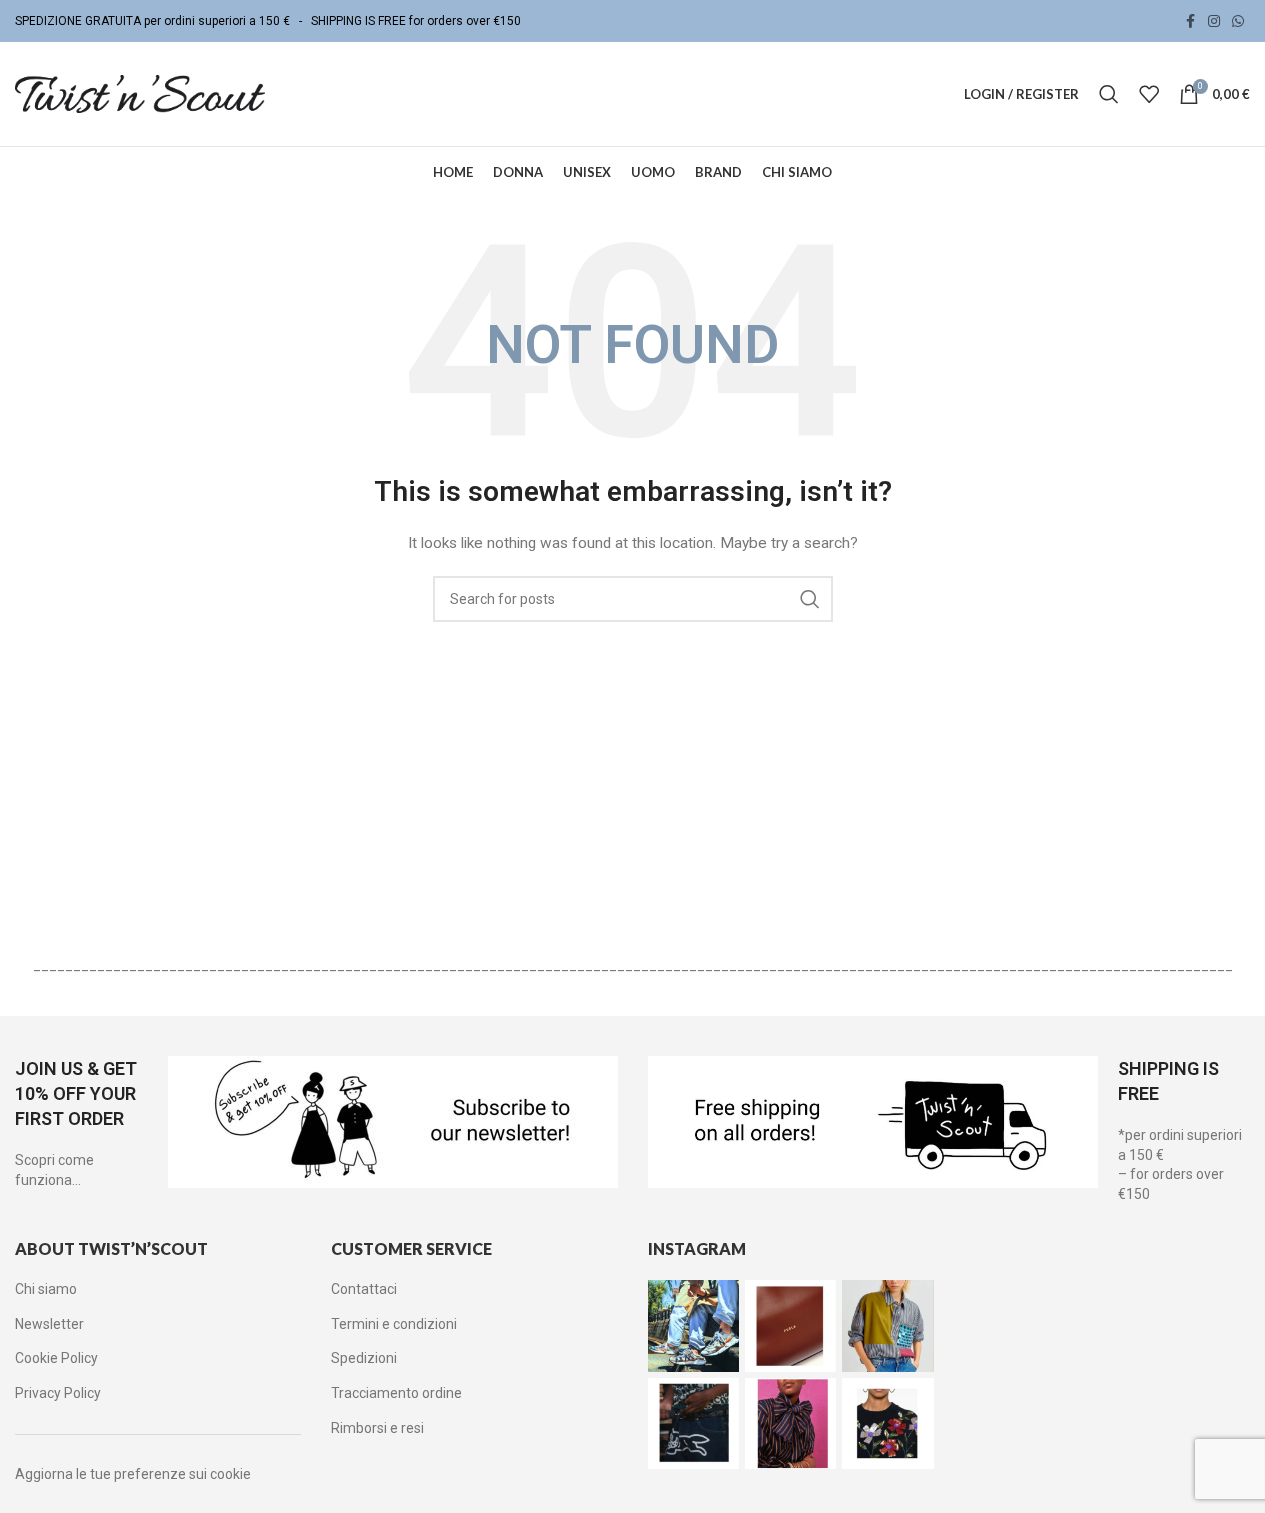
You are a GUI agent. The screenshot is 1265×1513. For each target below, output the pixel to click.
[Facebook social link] (1190, 21)
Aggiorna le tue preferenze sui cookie (133, 1474)
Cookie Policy (56, 1358)
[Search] (1109, 94)
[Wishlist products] (1149, 94)
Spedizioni (364, 1358)
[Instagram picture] (693, 1325)
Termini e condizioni (394, 1324)
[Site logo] (140, 93)
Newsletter (49, 1324)
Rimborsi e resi (377, 1428)
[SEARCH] (810, 599)
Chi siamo (46, 1289)
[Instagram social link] (1214, 21)
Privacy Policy (58, 1393)
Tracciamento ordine (396, 1393)
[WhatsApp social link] (1238, 21)
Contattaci (364, 1289)
